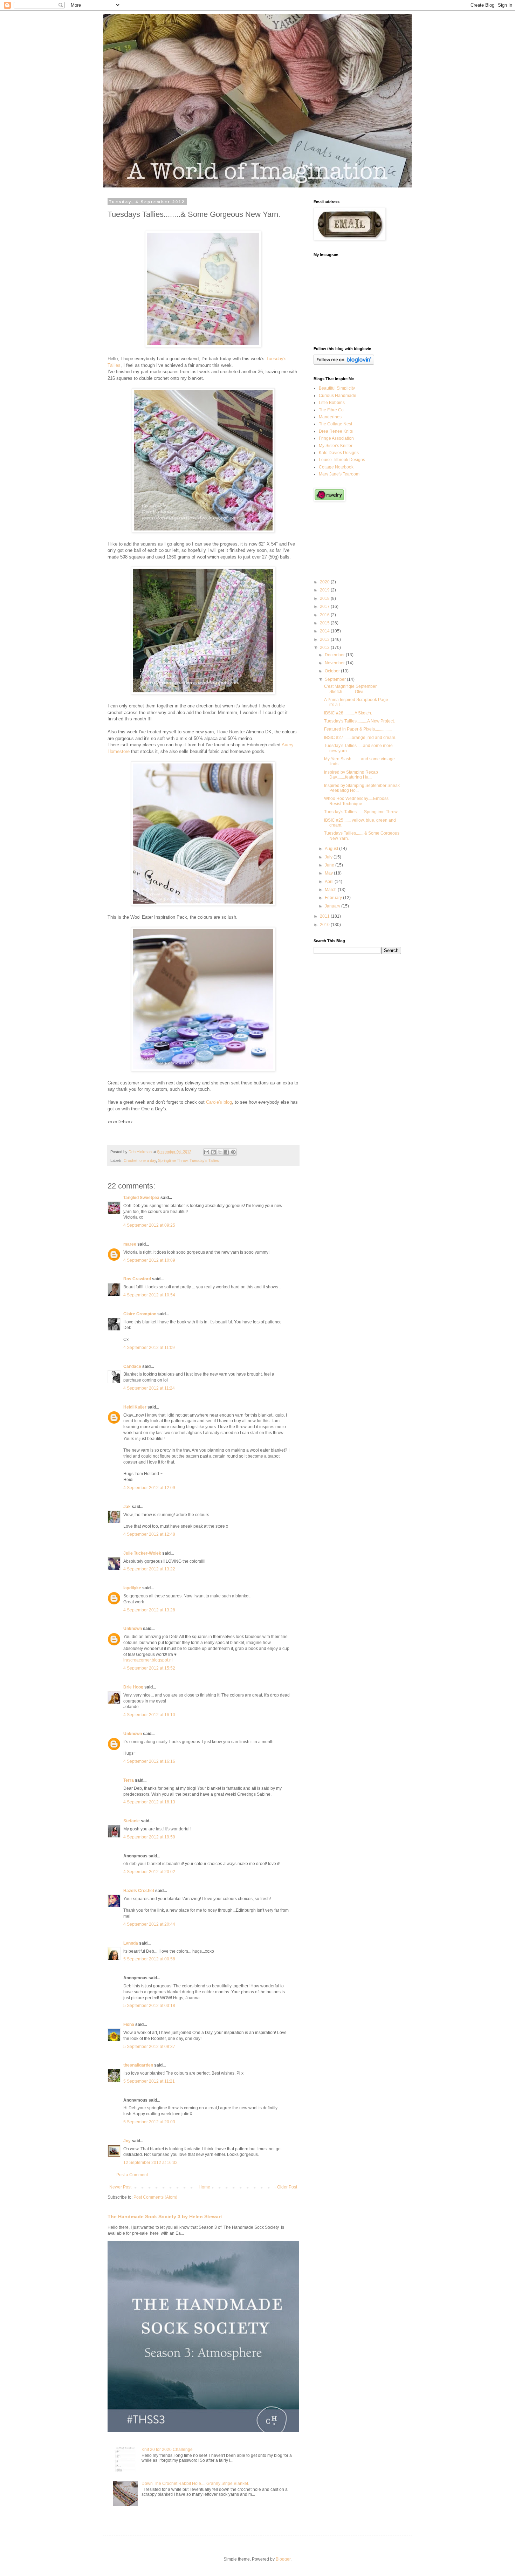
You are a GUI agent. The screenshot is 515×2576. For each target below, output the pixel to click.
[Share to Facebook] (227, 1152)
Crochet (131, 1160)
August (332, 849)
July (329, 857)
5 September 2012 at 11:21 (149, 2081)
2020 (325, 582)
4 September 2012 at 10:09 (149, 1260)
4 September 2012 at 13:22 (149, 1569)
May (329, 873)
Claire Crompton (140, 1314)
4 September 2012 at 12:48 (149, 1534)
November (335, 663)
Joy (127, 2141)
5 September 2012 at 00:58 (149, 1959)
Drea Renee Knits (336, 431)
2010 (325, 925)
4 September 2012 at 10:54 (149, 1295)
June (330, 865)
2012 (325, 648)
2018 (325, 598)
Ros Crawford (137, 1279)
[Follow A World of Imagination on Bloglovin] (344, 363)
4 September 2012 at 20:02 (149, 1872)
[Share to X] (220, 1152)
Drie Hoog (133, 1687)
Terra (129, 1780)
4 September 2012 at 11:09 (149, 1348)
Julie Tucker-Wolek (142, 1553)
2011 (325, 916)
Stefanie (132, 1821)
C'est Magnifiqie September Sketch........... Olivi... (350, 689)
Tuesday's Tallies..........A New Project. (359, 721)
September (336, 679)
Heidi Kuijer (135, 1407)
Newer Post (120, 2187)
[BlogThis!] (213, 1152)
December (335, 655)
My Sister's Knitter (336, 446)
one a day (148, 1160)
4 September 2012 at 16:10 (149, 1715)
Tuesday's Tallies (204, 1160)
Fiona (129, 2025)
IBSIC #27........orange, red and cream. (360, 738)
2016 (325, 615)
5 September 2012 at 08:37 (149, 2047)
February (334, 898)
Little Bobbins (332, 403)
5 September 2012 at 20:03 (149, 2122)
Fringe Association (336, 438)
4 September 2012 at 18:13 (149, 1802)
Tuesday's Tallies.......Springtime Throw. (361, 812)
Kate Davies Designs (339, 453)
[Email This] (207, 1152)
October (333, 671)
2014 (325, 631)
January (333, 906)
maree (130, 1244)
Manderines (330, 417)
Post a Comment (132, 2175)
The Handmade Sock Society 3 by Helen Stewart (165, 2217)
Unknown (133, 1629)
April (330, 882)
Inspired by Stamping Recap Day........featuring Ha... (351, 775)
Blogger (283, 2559)
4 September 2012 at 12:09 (149, 1488)
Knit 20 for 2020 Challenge (167, 2450)
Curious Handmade (338, 396)
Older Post (287, 2187)
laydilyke (132, 1588)
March (331, 890)
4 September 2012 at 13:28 (149, 1610)
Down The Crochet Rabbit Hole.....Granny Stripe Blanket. (195, 2483)
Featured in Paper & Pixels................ (358, 729)
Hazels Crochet (139, 1891)
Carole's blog (219, 1102)
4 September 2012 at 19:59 (149, 1837)
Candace (132, 1366)
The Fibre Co (331, 410)
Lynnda (131, 1943)
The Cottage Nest (335, 424)
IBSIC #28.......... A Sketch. (348, 713)
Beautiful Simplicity (337, 388)
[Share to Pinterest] (233, 1152)
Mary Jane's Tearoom (339, 474)
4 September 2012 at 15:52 (149, 1668)
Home (204, 2187)
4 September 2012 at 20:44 (149, 1924)
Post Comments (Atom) (155, 2197)
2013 (325, 639)
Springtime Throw (173, 1160)
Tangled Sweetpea (141, 1198)
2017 (325, 607)
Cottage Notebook (336, 467)
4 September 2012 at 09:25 (149, 1225)
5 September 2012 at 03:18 (149, 2006)
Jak (127, 1507)
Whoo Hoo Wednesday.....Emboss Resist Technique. (356, 801)
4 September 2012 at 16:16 (149, 1761)
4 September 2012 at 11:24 (149, 1388)
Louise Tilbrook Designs (342, 460)
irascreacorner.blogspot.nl (148, 1660)
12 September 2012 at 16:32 (150, 2163)
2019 (325, 590)
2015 (325, 623)
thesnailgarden (138, 2065)
